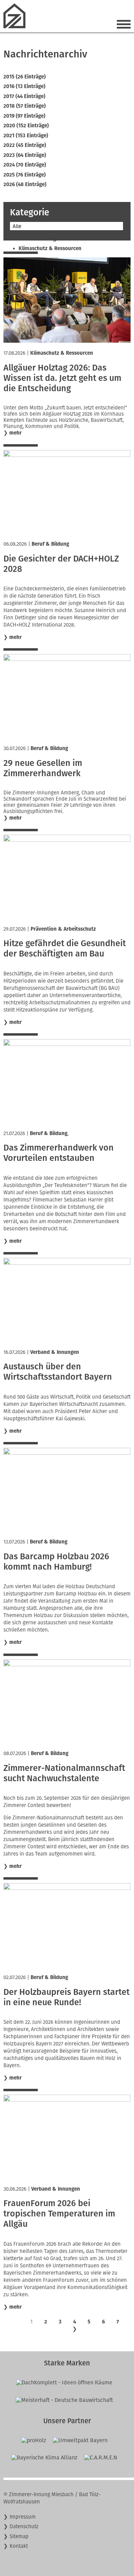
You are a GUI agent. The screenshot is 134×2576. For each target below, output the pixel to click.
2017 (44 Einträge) (24, 96)
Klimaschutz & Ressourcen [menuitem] (50, 248)
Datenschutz (24, 2526)
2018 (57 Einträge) (25, 106)
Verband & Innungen (55, 1352)
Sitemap (19, 2536)
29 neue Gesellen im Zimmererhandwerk (43, 768)
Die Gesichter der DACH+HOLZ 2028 (61, 564)
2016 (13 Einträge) (24, 86)
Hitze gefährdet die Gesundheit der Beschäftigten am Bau (65, 949)
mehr (15, 433)
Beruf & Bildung (50, 544)
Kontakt (19, 2546)
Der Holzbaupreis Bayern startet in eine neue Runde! (66, 1997)
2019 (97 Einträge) (24, 116)
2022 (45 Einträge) (25, 145)
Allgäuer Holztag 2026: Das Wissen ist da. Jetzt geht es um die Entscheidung (62, 378)
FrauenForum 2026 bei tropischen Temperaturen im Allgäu (59, 2214)
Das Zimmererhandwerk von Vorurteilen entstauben (59, 1153)
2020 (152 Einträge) (26, 126)
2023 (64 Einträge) (25, 155)
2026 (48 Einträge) (25, 184)
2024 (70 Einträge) (25, 165)
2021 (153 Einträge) (26, 136)
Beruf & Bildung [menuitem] (37, 239)
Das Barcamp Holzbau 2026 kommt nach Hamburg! (56, 1562)
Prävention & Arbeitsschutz (63, 929)
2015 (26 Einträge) (25, 77)
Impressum (23, 2517)
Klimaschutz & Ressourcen (62, 353)
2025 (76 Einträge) (25, 175)
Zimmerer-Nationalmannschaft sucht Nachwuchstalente (64, 1773)
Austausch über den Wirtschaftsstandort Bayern (58, 1372)
